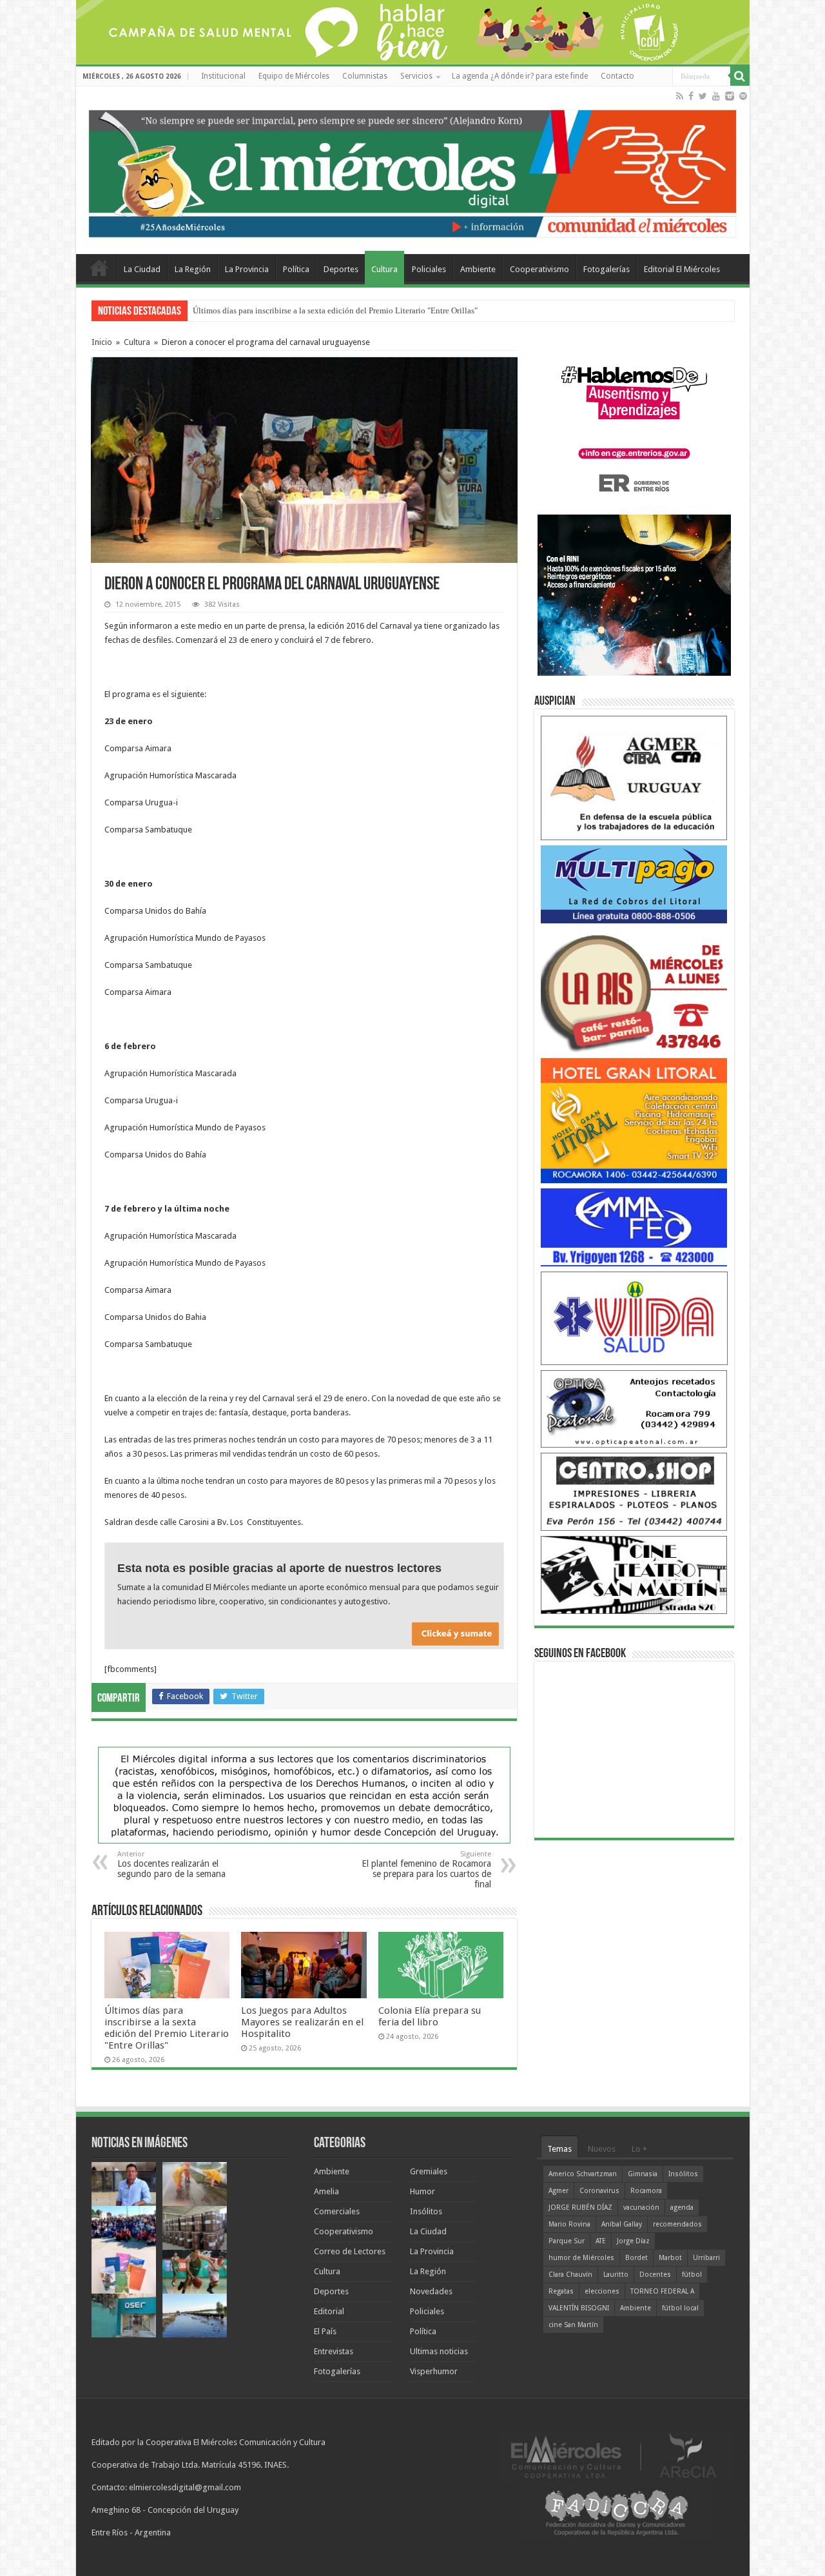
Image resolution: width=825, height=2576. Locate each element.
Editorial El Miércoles (682, 269)
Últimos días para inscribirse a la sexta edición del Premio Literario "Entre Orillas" (335, 310)
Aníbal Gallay (622, 2224)
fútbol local (680, 2308)
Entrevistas (334, 2351)
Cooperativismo (539, 269)
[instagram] (730, 96)
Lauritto (616, 2275)
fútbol (692, 2275)
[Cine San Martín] (634, 1574)
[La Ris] (634, 990)
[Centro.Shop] (634, 1491)
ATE (601, 2241)
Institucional (223, 76)
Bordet (636, 2258)
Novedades (431, 2291)
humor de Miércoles (581, 2258)
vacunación (641, 2207)
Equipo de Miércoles (294, 76)
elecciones (602, 2291)
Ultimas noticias (439, 2351)
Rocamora (646, 2191)
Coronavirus (599, 2191)
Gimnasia (643, 2174)
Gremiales (429, 2171)
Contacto (617, 76)
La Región (193, 269)
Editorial (329, 2311)
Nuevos (602, 2149)
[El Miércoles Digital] (413, 171)
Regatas (561, 2291)
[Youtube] (716, 96)
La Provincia (247, 269)
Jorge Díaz (633, 2241)
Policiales (429, 269)
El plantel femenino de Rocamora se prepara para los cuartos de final (426, 1870)
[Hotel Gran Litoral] (634, 1120)
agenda (682, 2207)
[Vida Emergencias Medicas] (634, 1318)
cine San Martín (573, 2325)
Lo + (639, 2149)
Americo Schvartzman (583, 2174)
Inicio (102, 342)
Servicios (416, 76)
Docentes (655, 2275)
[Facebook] (691, 96)
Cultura (384, 269)
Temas (559, 2149)
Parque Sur (567, 2241)
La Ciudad (142, 269)
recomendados (677, 2224)
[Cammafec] (634, 1227)
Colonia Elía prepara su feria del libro (430, 2016)
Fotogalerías (607, 269)
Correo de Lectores (350, 2251)
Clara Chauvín (570, 2275)
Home (99, 268)
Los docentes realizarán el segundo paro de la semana (171, 1864)
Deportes (341, 269)
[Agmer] (634, 777)
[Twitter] (703, 96)
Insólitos (426, 2211)
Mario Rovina (569, 2224)
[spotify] (743, 96)
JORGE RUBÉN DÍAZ (580, 2207)
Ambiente (478, 269)
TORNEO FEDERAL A (662, 2291)
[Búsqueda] (740, 76)
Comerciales (337, 2211)
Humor (422, 2191)
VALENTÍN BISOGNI (579, 2308)
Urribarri (706, 2258)
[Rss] (680, 96)
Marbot (670, 2258)
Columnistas (365, 76)
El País (325, 2331)
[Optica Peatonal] (634, 1408)
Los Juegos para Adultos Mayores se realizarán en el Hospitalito (302, 2022)
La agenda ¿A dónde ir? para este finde (520, 76)
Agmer (558, 2191)
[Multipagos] (634, 884)
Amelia (326, 2191)
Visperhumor (434, 2371)
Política (296, 269)
